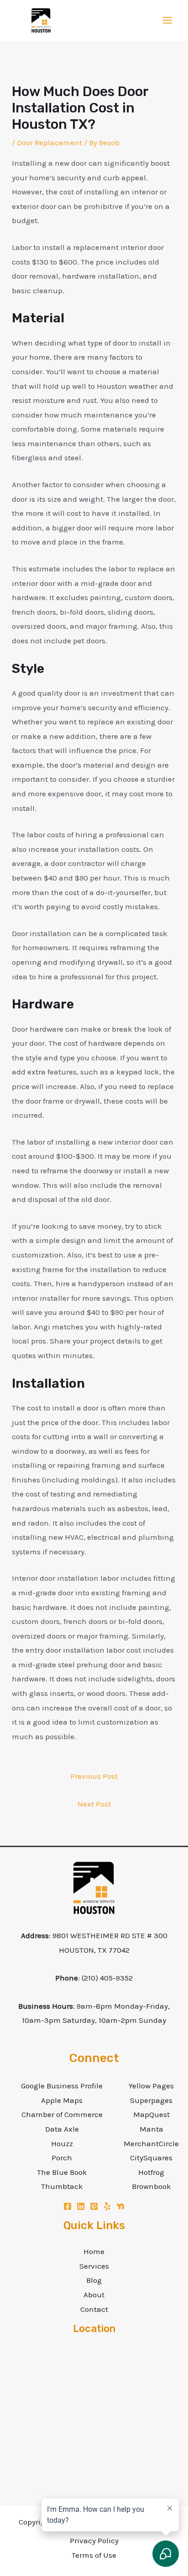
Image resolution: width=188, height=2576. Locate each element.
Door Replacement (50, 143)
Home (94, 2251)
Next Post (94, 1804)
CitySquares (151, 2158)
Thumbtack (62, 2186)
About (94, 2295)
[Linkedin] (81, 2206)
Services (94, 2266)
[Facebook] (68, 2206)
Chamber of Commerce (62, 2114)
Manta (151, 2129)
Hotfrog (151, 2172)
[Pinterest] (94, 2206)
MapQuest (151, 2114)
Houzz (62, 2143)
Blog (94, 2280)
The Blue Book (62, 2172)
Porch (62, 2158)
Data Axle (62, 2129)
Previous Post (94, 1776)
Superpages (151, 2100)
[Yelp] (107, 2206)
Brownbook (151, 2186)
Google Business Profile (62, 2086)
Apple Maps (62, 2100)
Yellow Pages (151, 2086)
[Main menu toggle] (168, 21)
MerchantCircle (151, 2143)
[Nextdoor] (120, 2206)
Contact (94, 2309)
